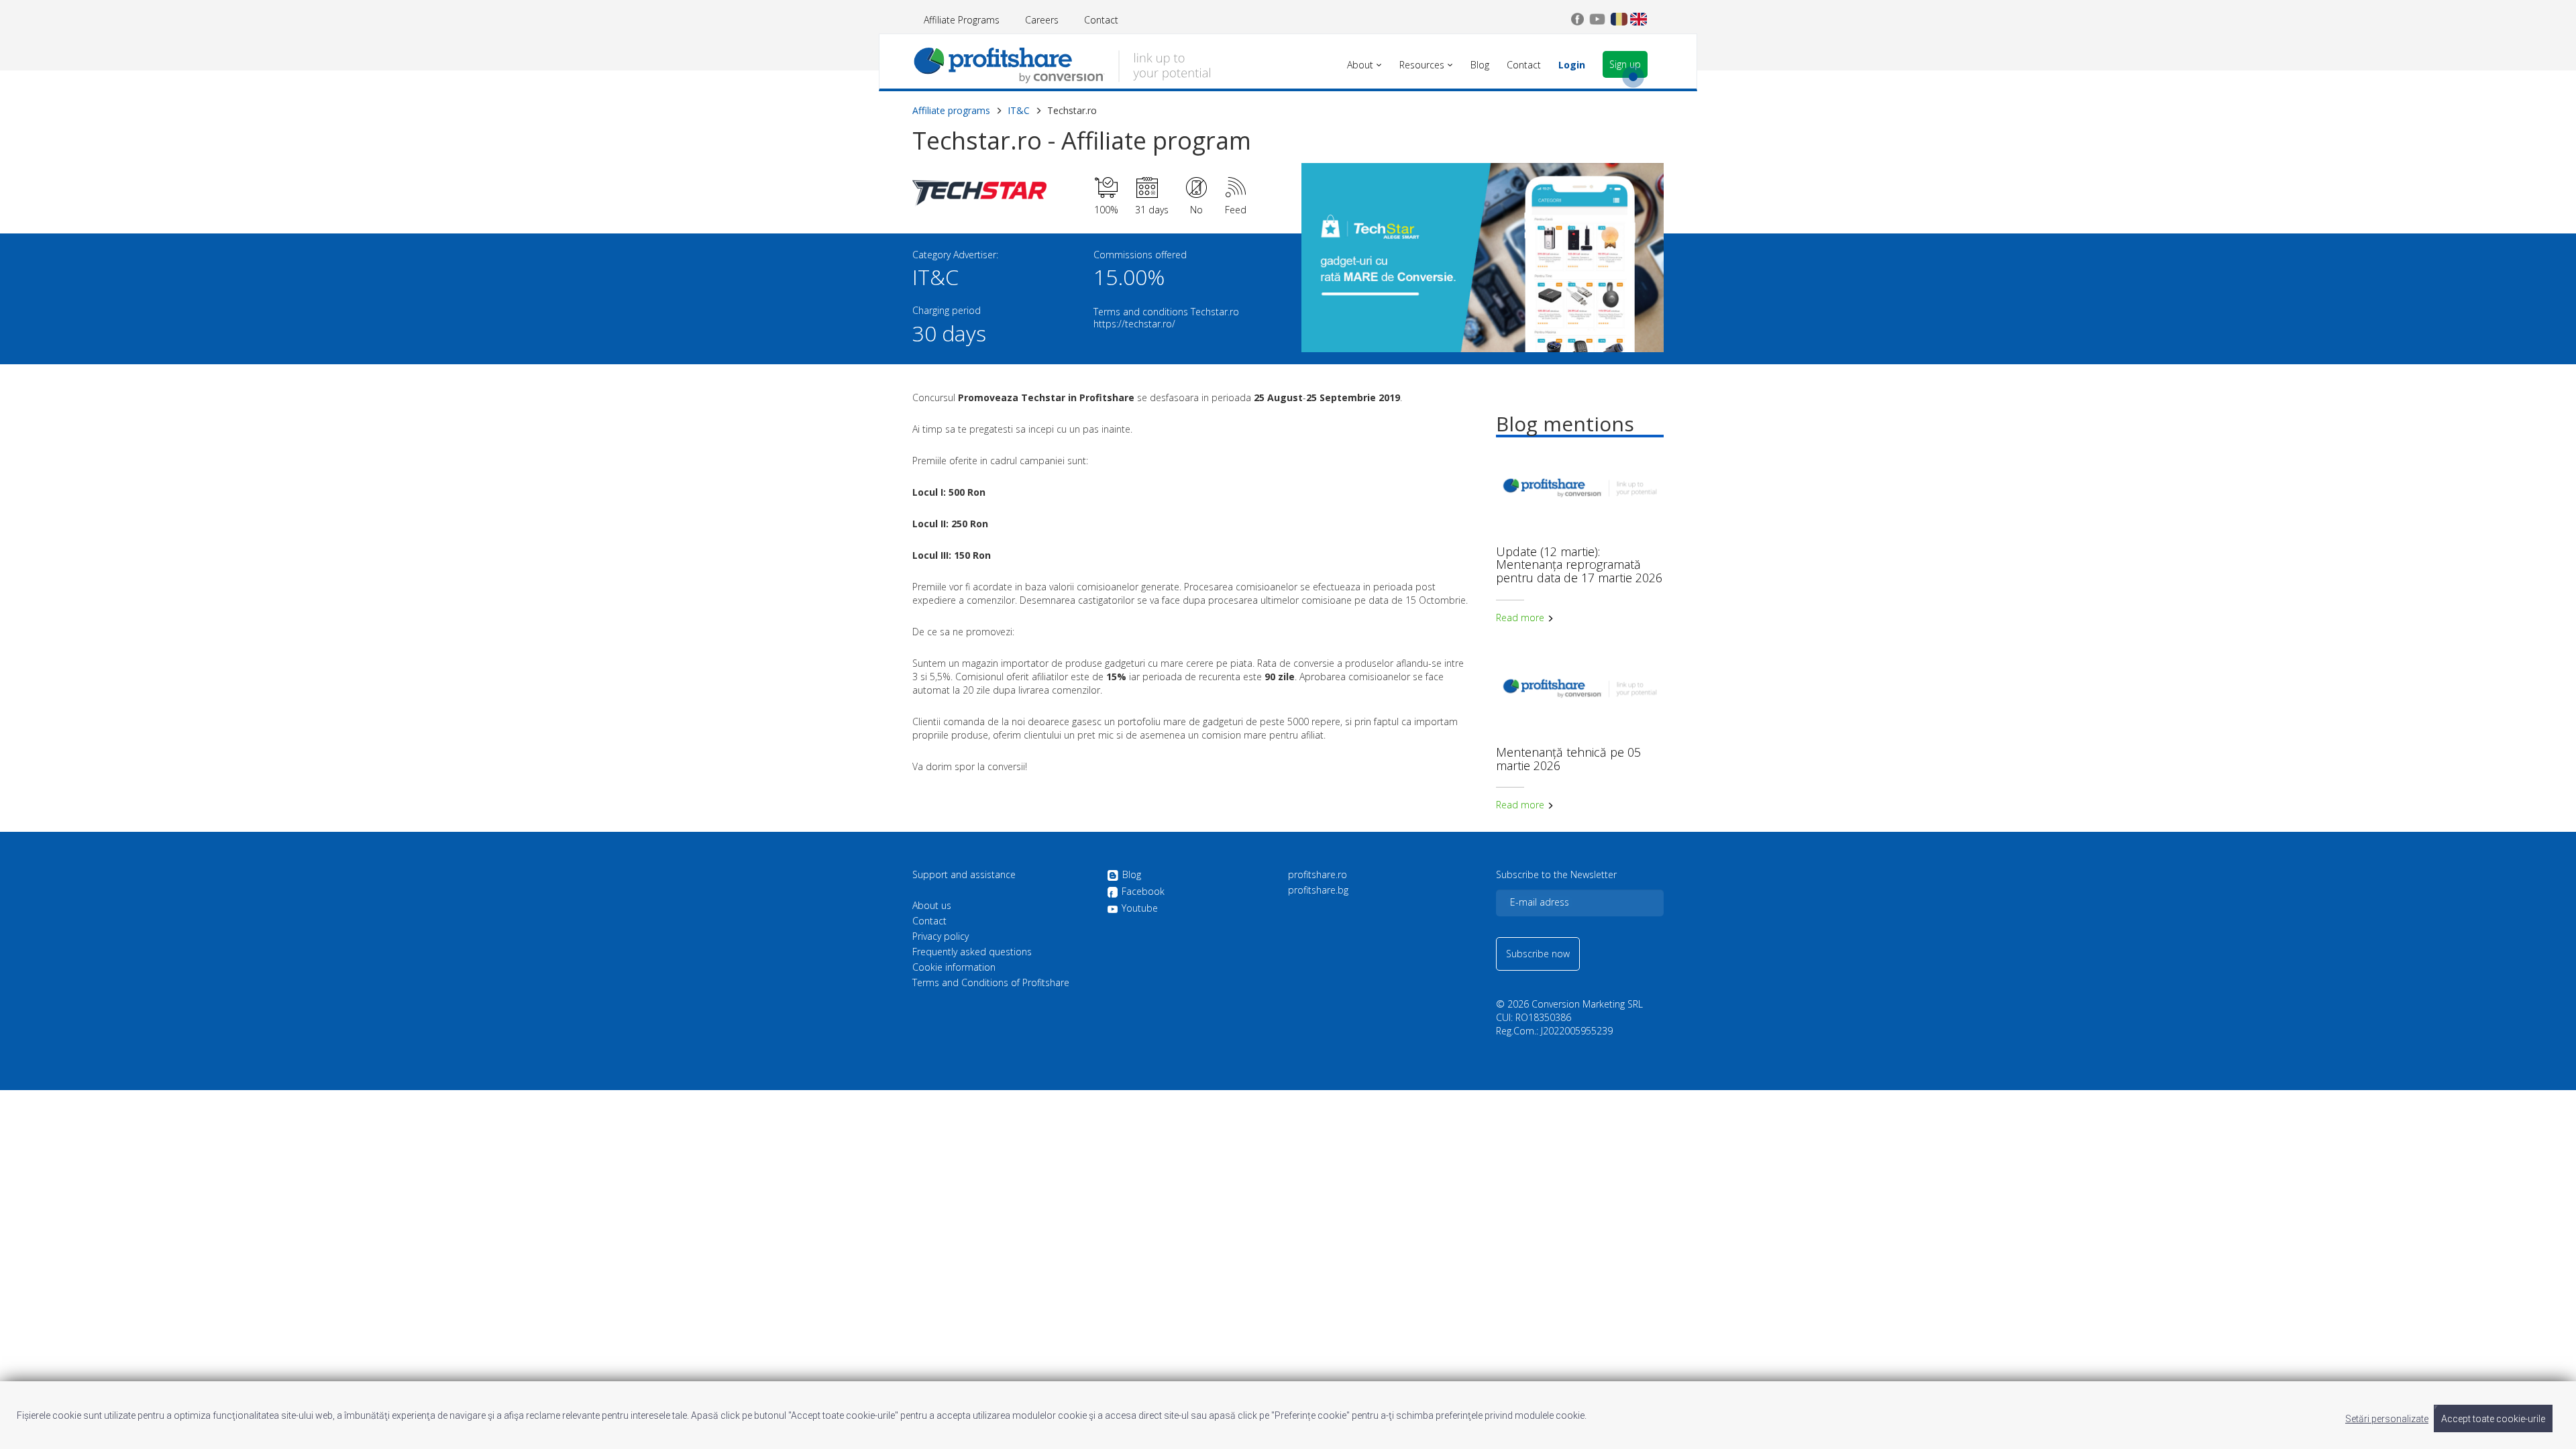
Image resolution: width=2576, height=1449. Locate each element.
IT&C (1019, 110)
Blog (1132, 875)
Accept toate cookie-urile (2493, 1419)
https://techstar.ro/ (1134, 324)
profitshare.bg (1318, 890)
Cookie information (954, 967)
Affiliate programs (951, 110)
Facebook (1143, 892)
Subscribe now (1538, 954)
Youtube (1140, 908)
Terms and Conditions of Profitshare (991, 983)
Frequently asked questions (972, 952)
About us (932, 906)
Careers (1042, 20)
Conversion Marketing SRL (1587, 1004)
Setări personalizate (2387, 1419)
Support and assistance (964, 875)
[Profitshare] (1062, 64)
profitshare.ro (1318, 875)
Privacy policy (941, 936)
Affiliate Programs (962, 20)
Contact (1101, 20)
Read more (1521, 618)
